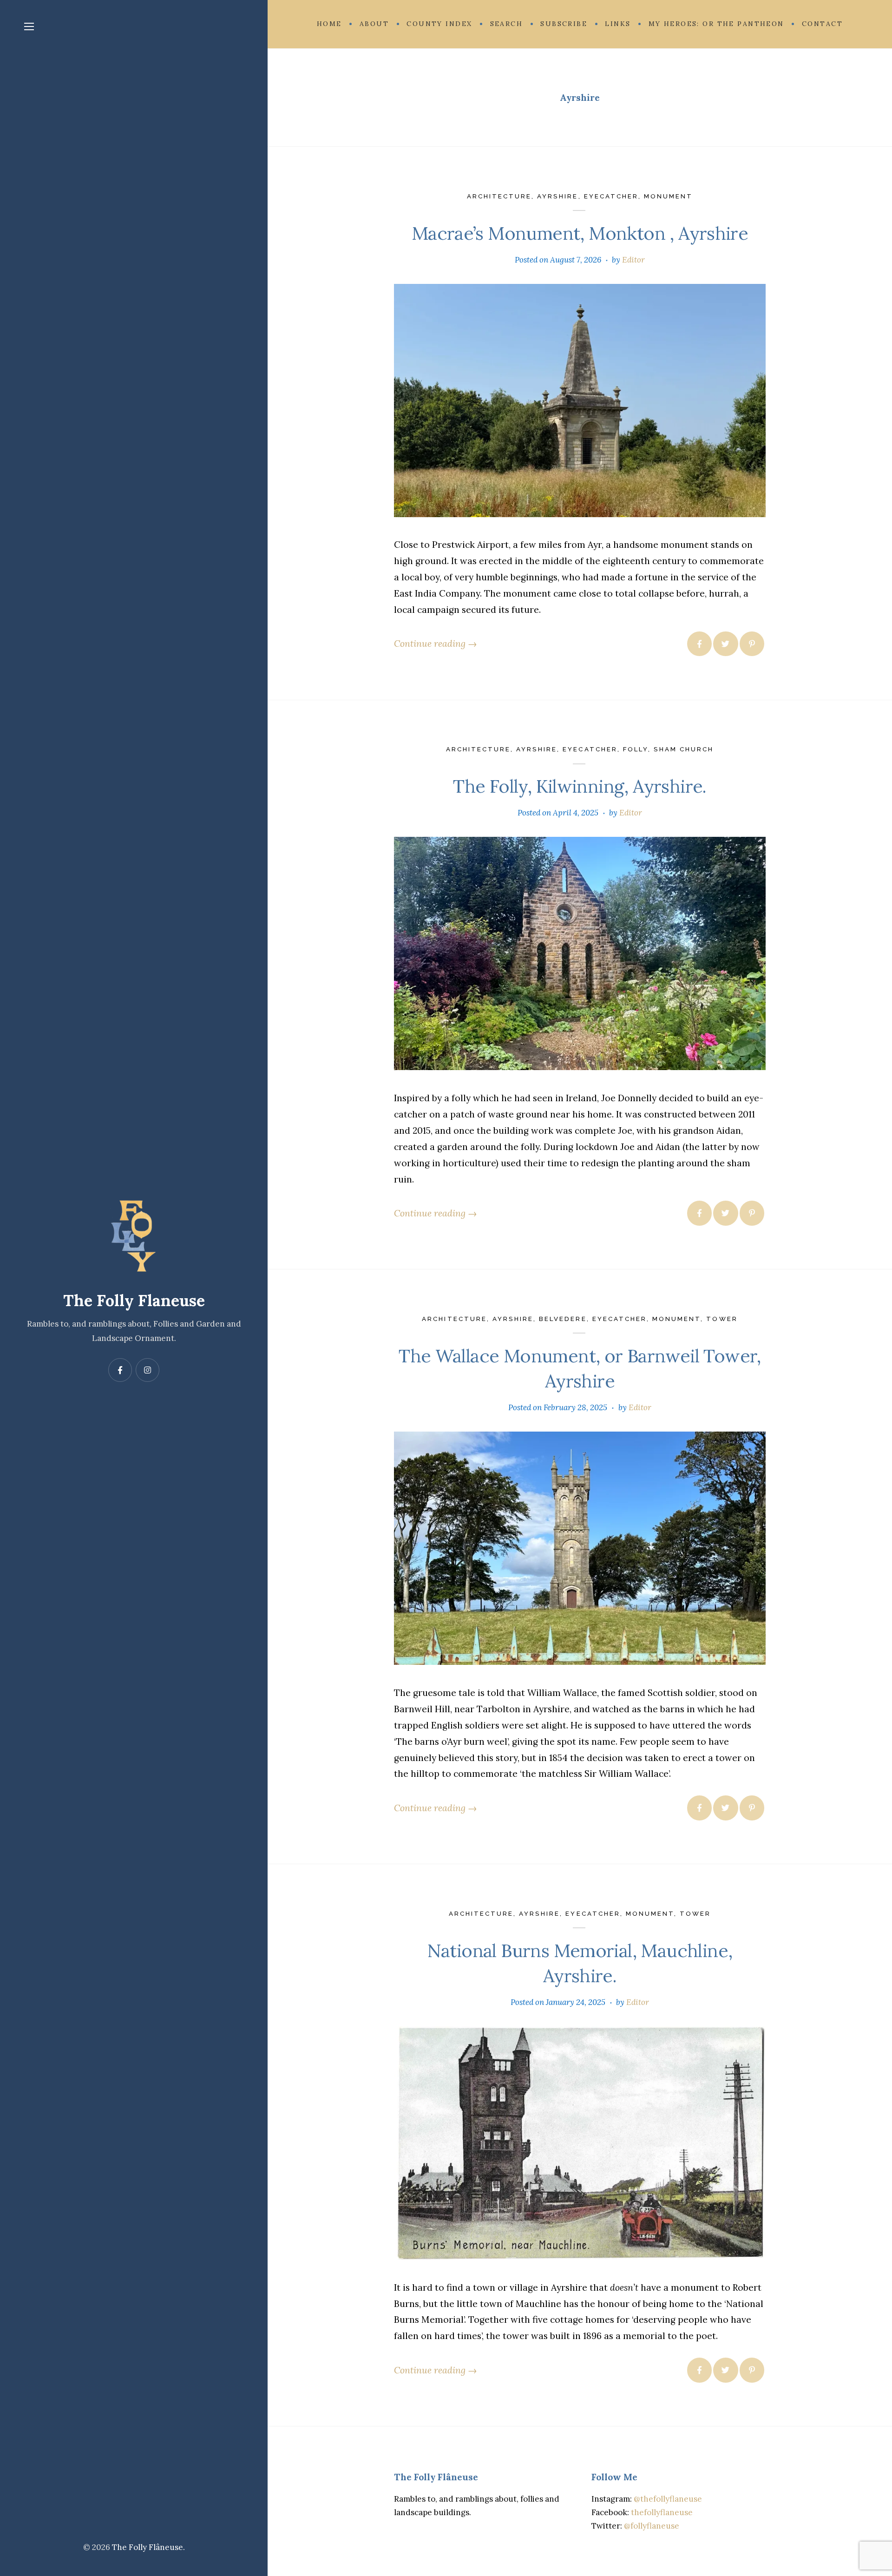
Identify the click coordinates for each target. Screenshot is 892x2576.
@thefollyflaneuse (668, 2499)
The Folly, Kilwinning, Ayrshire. (580, 786)
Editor (633, 260)
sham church (684, 749)
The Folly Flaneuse (134, 1300)
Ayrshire (557, 196)
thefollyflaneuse (662, 2512)
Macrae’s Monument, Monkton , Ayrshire (580, 233)
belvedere (563, 1319)
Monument (668, 196)
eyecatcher (611, 196)
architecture (499, 196)
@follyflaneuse (652, 2526)
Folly (636, 749)
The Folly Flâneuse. (148, 2547)
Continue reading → (435, 643)
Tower (722, 1319)
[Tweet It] (725, 644)
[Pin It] (752, 644)
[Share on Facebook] (699, 644)
